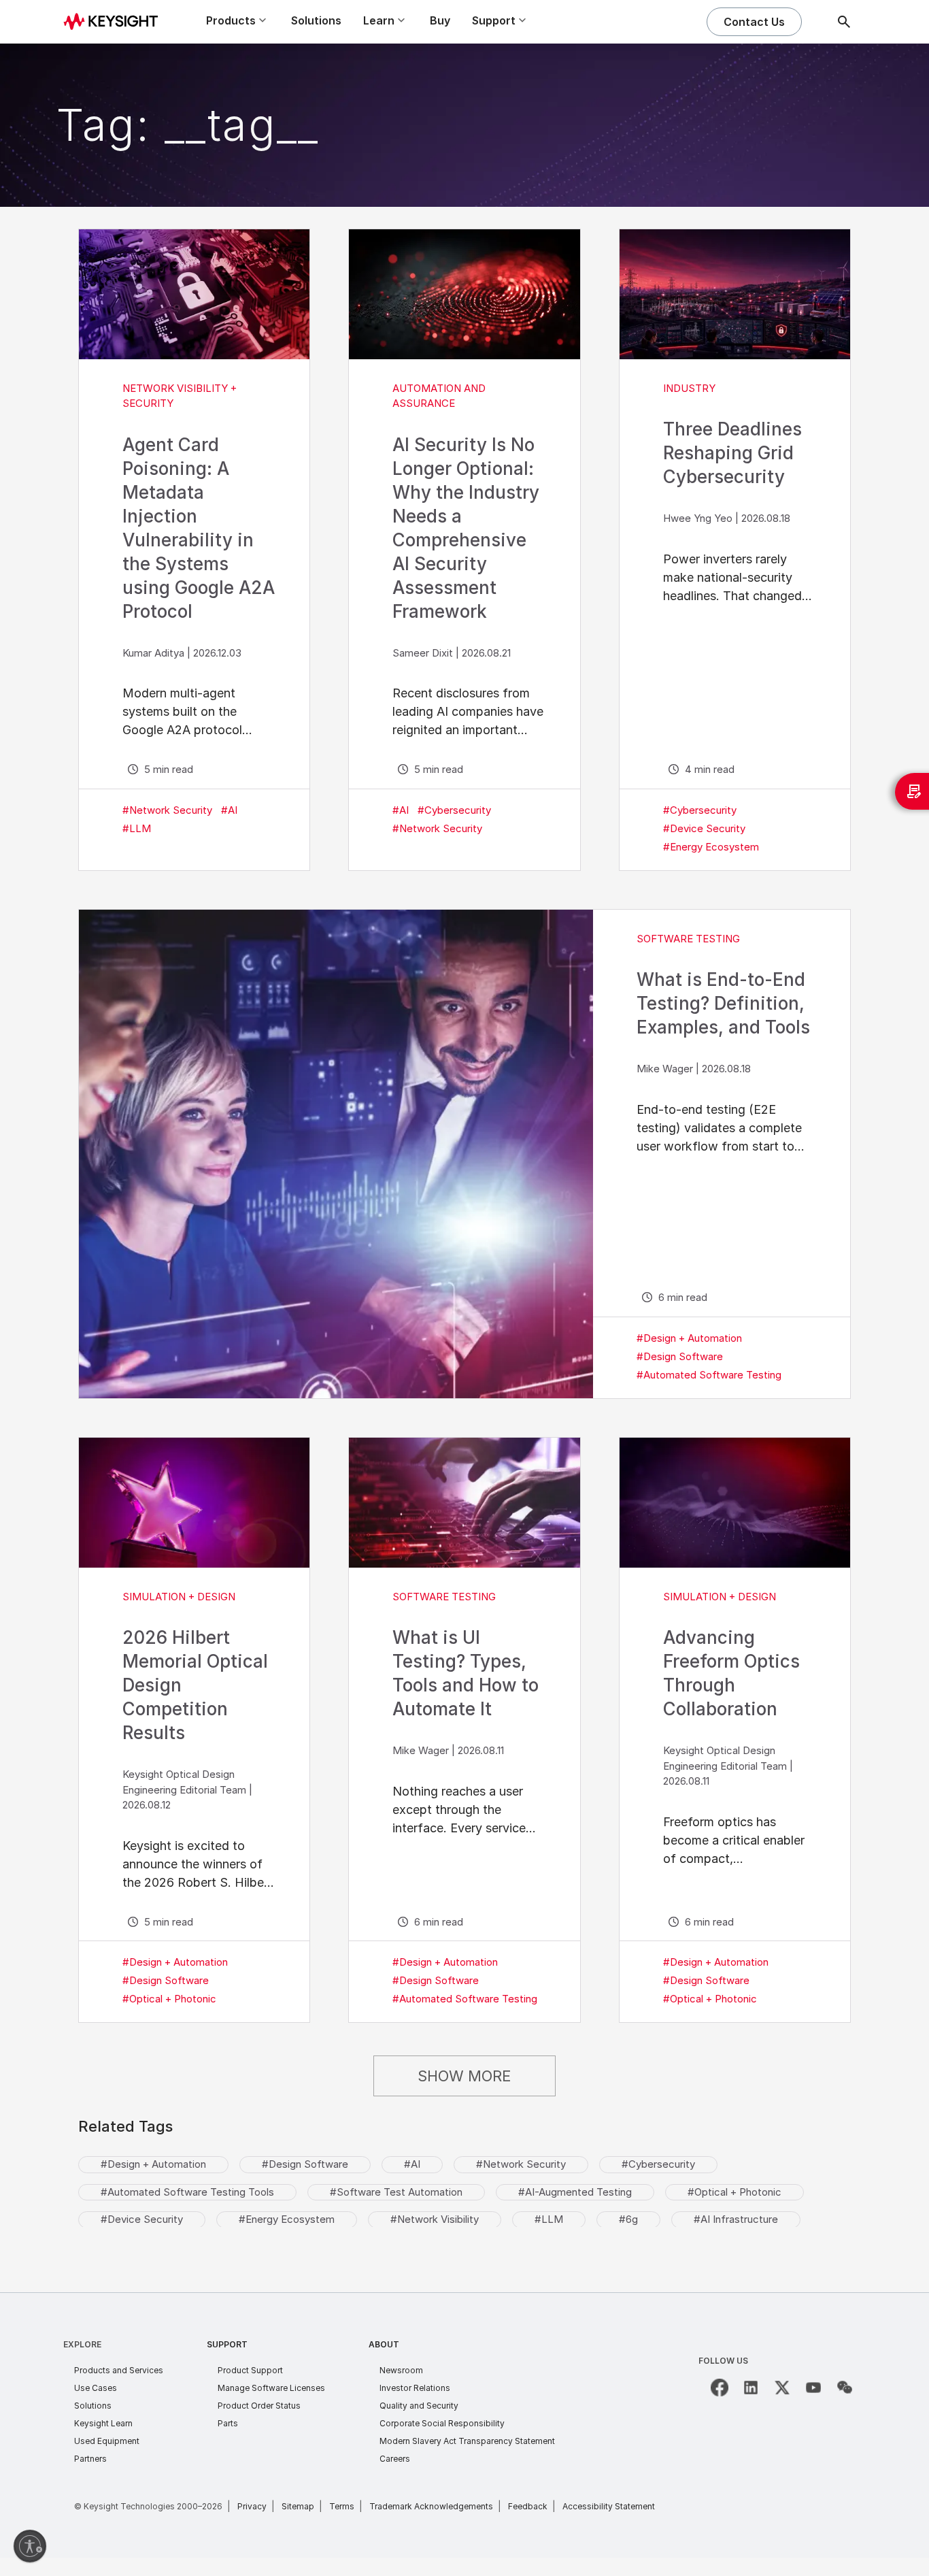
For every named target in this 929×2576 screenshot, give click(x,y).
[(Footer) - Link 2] (751, 2388)
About (384, 2344)
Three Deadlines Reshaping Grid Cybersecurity (732, 453)
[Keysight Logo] (116, 22)
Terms (342, 2506)
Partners (90, 2459)
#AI (229, 810)
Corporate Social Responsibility (442, 2423)
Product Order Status (259, 2406)
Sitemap (298, 2506)
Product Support (250, 2370)
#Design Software (680, 1356)
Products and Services (119, 2370)
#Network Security (167, 810)
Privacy (252, 2506)
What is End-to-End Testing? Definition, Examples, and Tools (723, 1003)
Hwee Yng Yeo (698, 518)
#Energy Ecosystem (711, 847)
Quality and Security (419, 2406)
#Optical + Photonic (169, 1999)
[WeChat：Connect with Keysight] (845, 2388)
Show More (464, 2076)
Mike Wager (665, 1069)
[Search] (844, 22)
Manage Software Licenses (271, 2388)
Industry (689, 388)
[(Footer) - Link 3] (782, 2388)
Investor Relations (415, 2388)
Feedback (528, 2506)
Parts (228, 2423)
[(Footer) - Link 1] (720, 2388)
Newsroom (401, 2370)
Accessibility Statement (609, 2506)
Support (227, 2344)
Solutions (316, 20)
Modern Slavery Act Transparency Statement (467, 2441)
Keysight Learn (103, 2423)
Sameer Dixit (423, 653)
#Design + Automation (689, 1338)
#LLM (137, 828)
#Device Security (704, 828)
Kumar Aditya (153, 653)
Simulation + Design (179, 1597)
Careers (395, 2459)
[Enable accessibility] (30, 2546)
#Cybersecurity (454, 810)
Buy (440, 20)
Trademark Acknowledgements (431, 2506)
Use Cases (96, 2388)
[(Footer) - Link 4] (813, 2388)
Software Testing (688, 939)
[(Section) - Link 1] (194, 294)
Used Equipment (107, 2441)
